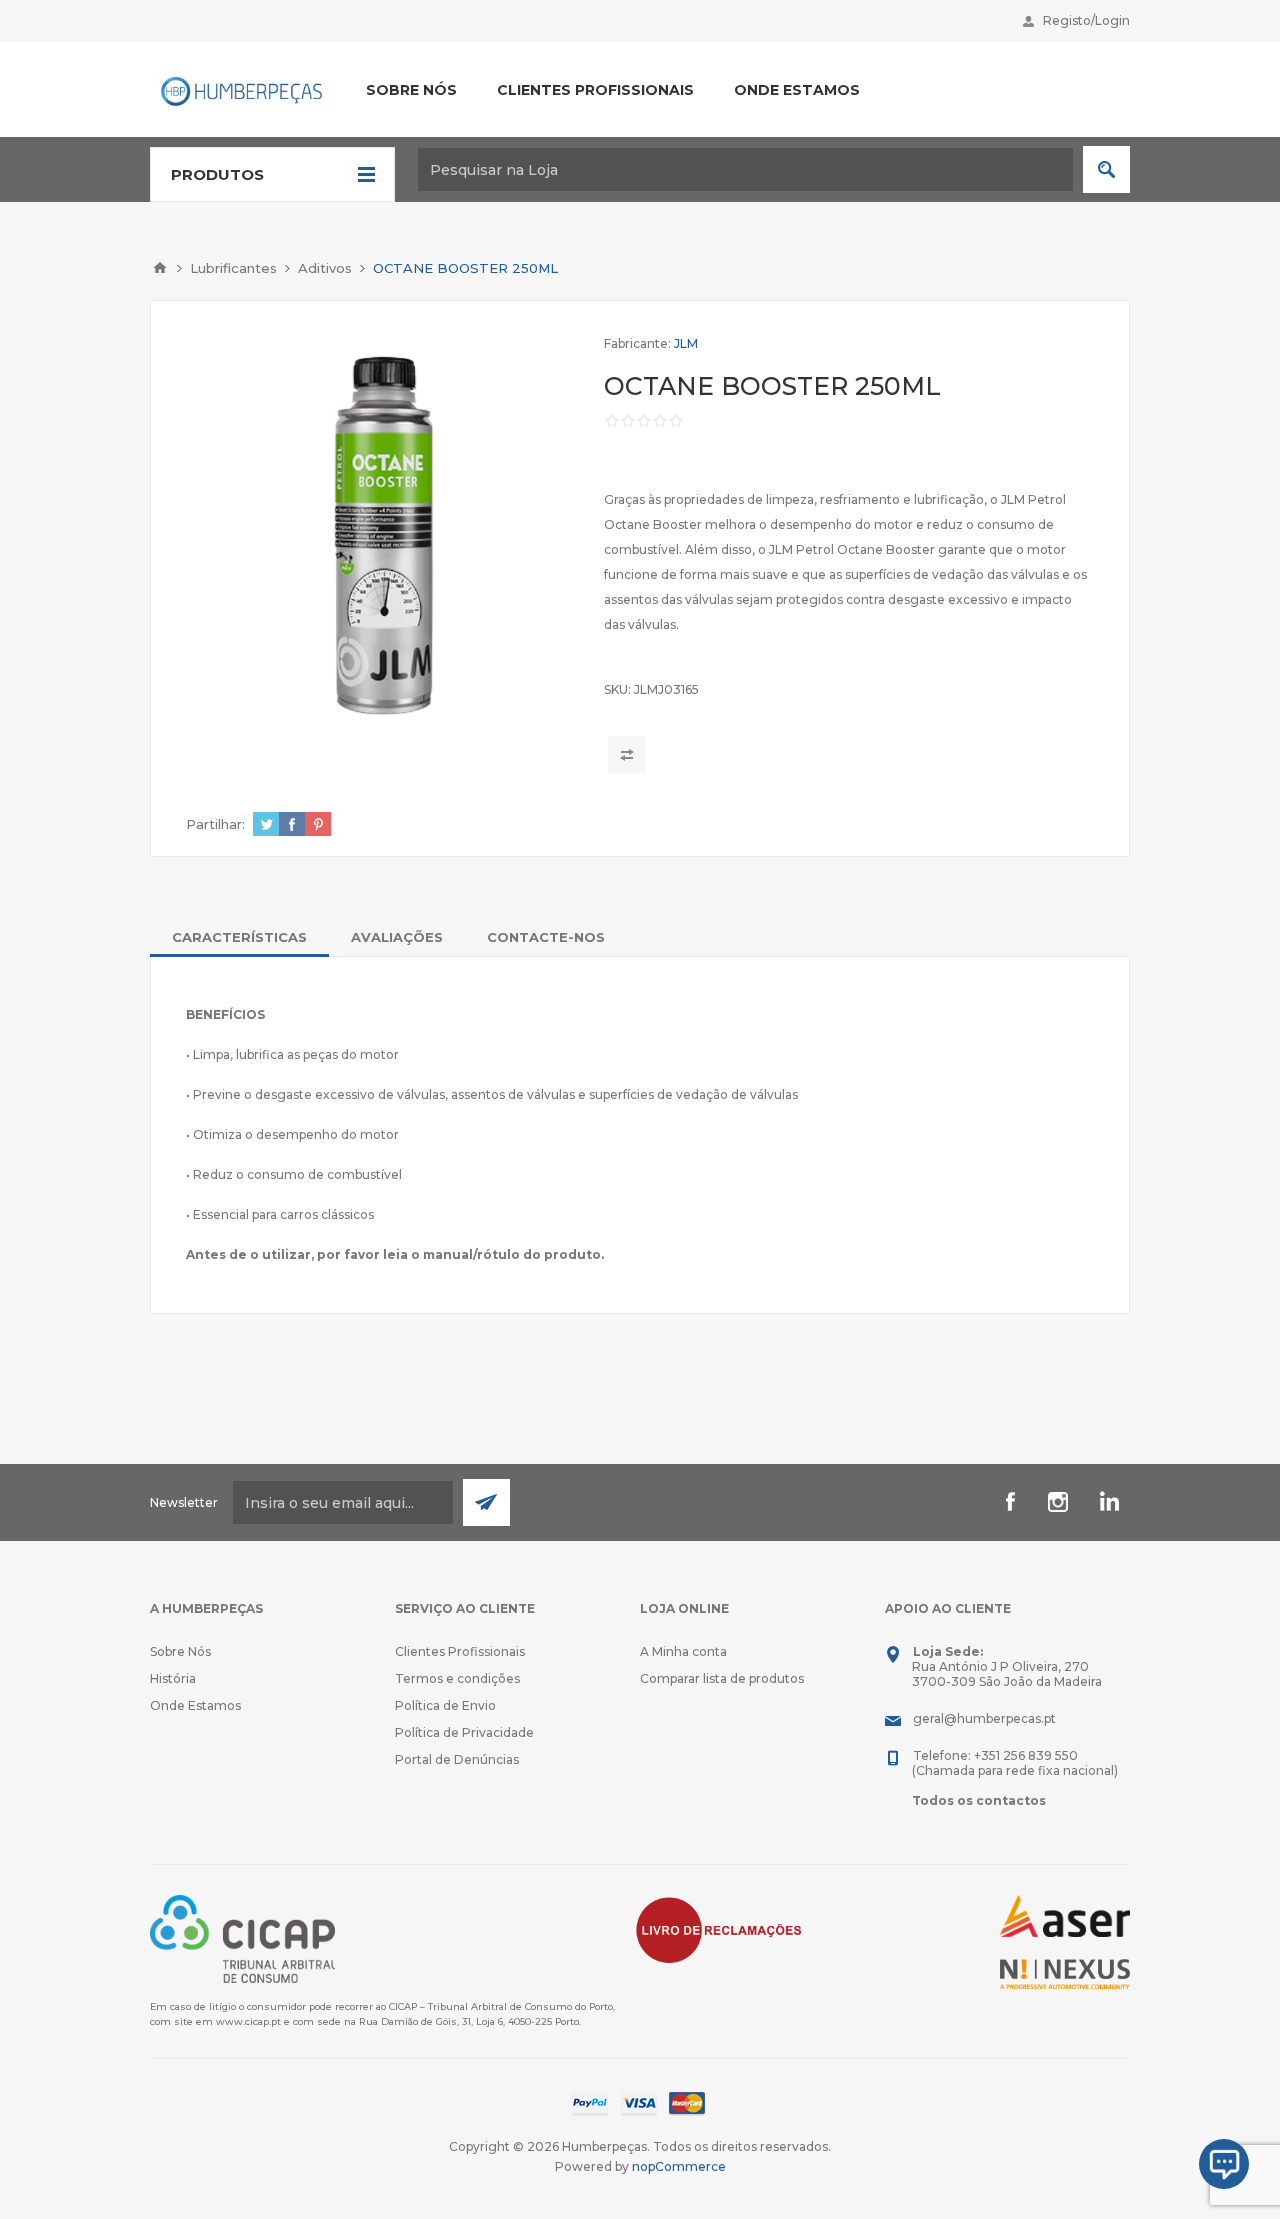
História (173, 1678)
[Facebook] (1010, 1502)
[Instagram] (1058, 1502)
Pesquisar (1106, 169)
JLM (686, 343)
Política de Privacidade (464, 1732)
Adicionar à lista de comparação (626, 754)
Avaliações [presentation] (397, 937)
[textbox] (745, 169)
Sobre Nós (180, 1651)
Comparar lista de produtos (722, 1678)
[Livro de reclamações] (719, 1928)
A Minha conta (683, 1651)
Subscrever (486, 1502)
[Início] (160, 268)
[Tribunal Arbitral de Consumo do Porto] (242, 1937)
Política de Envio (445, 1705)
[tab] (239, 937)
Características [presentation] (239, 937)
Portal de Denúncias (457, 1759)
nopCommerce (679, 2166)
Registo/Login (1086, 20)
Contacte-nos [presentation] (546, 937)
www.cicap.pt (248, 2021)
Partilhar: (215, 824)
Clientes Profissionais (460, 1651)
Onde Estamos (195, 1705)
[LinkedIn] (1106, 1502)
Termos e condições (457, 1678)
